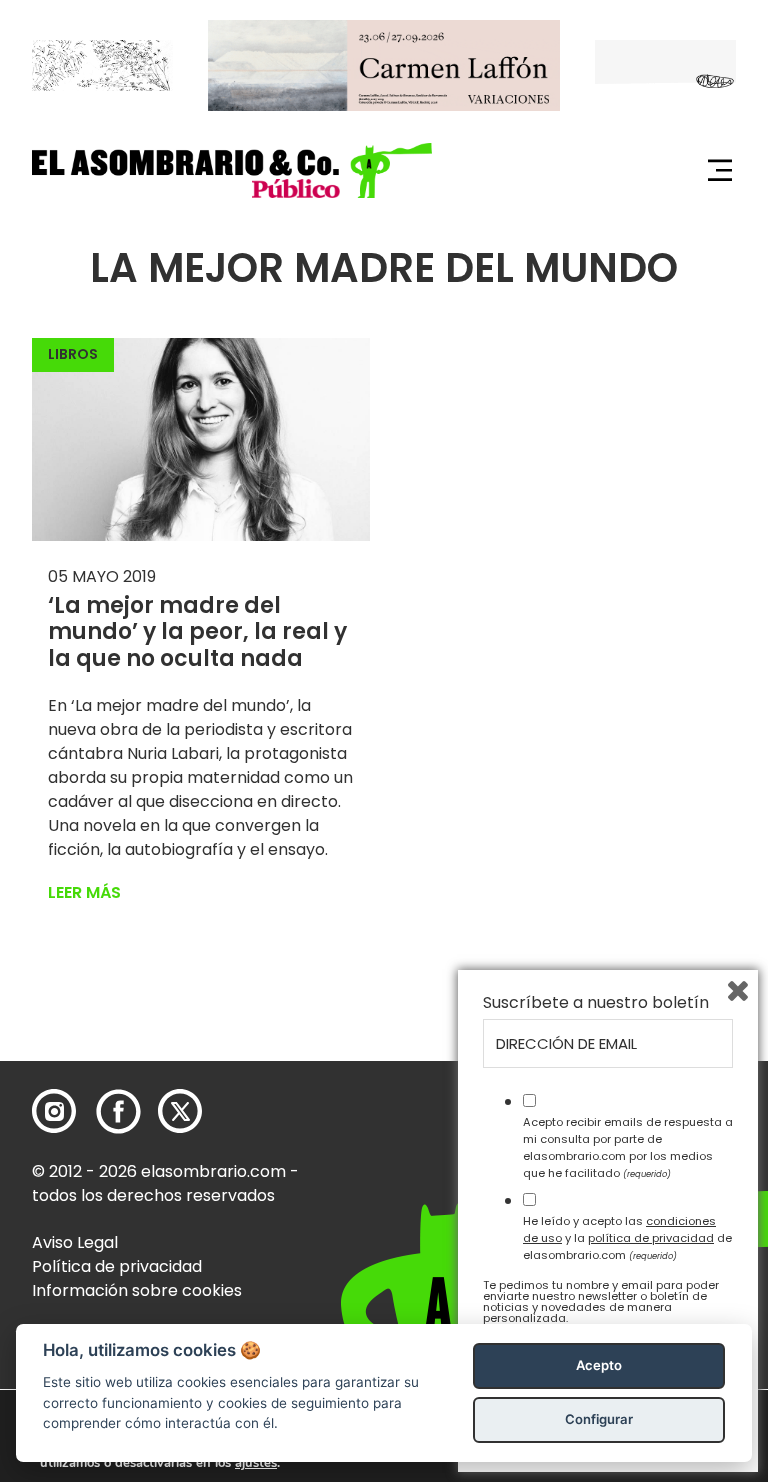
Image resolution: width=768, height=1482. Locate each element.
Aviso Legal (75, 1242)
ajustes (256, 1463)
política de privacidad (651, 1238)
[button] (232, 170)
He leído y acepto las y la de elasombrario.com (627, 1238)
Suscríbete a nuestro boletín (596, 1003)
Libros (73, 354)
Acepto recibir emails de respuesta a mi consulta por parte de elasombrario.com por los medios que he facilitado (628, 1147)
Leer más (84, 892)
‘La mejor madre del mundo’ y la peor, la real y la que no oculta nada (197, 632)
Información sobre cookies (137, 1290)
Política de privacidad (117, 1266)
